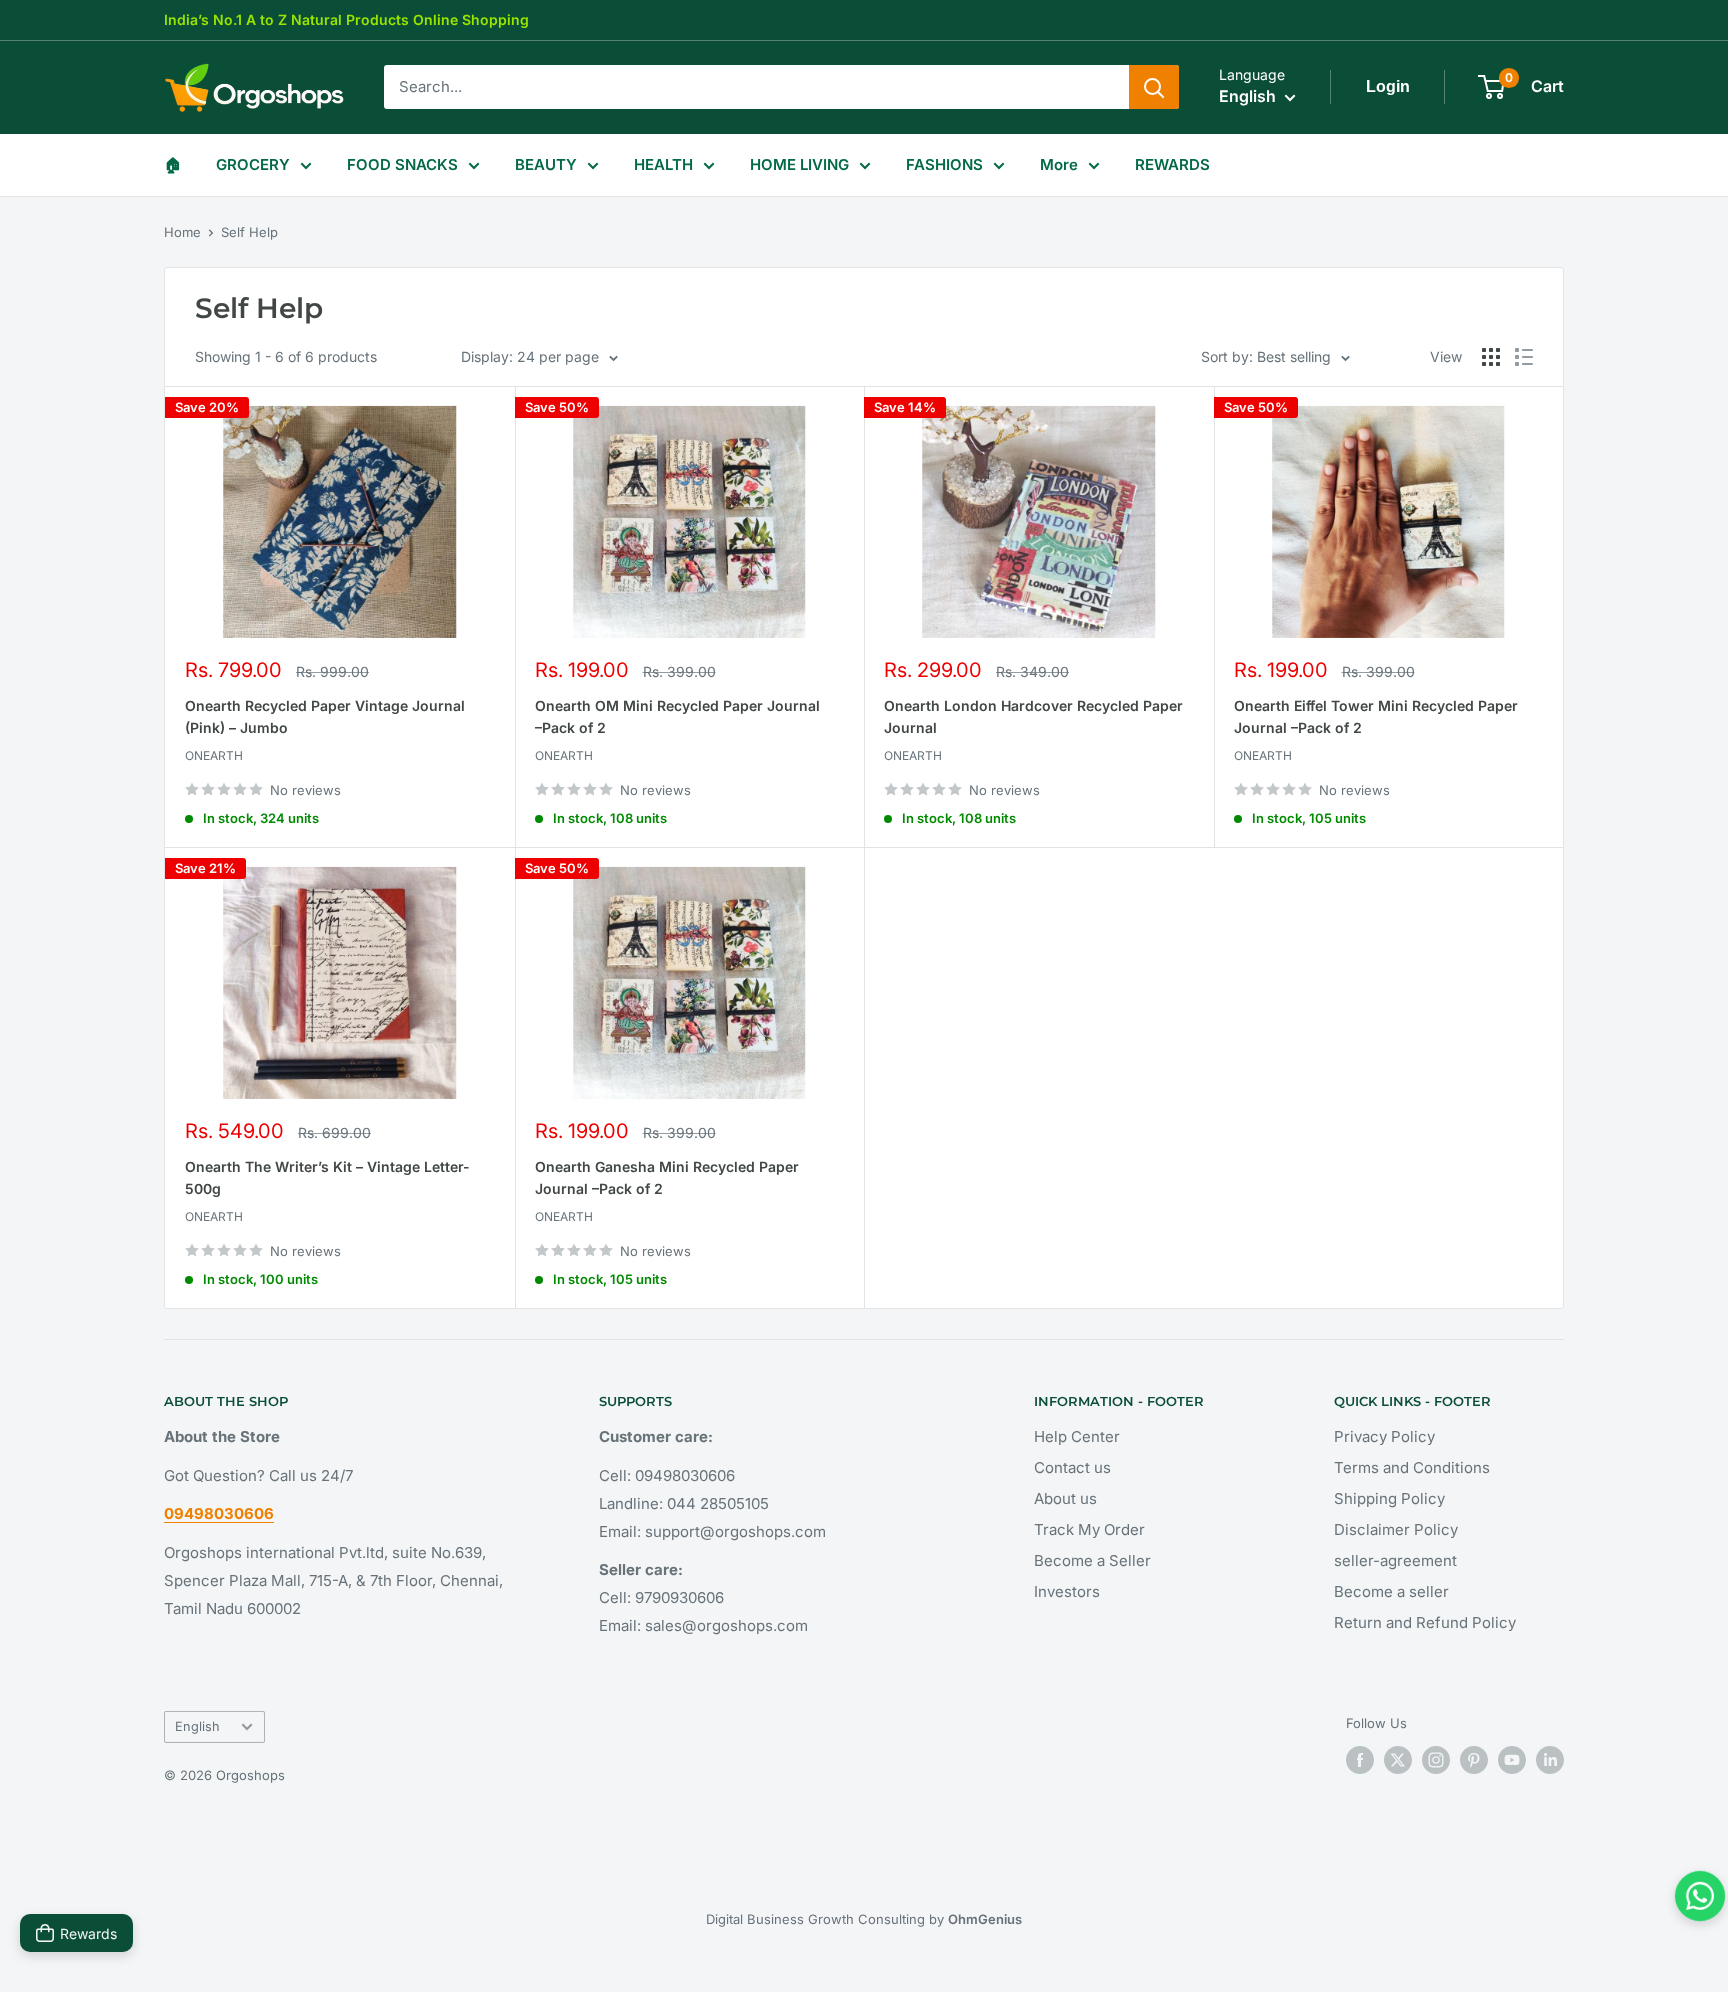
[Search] (1154, 87)
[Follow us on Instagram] (1436, 1760)
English (197, 1726)
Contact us (1072, 1467)
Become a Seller (1092, 1560)
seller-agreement (1395, 1560)
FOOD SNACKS (402, 164)
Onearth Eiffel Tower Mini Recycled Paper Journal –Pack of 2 (1376, 716)
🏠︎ (172, 164)
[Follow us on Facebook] (1360, 1760)
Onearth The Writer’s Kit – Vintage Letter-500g (327, 1177)
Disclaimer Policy (1396, 1529)
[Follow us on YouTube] (1512, 1760)
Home (182, 232)
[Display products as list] (1524, 357)
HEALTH (663, 164)
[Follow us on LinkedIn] (1550, 1760)
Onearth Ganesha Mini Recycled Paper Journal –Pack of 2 (667, 1177)
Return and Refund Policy (1425, 1622)
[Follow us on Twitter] (1398, 1760)
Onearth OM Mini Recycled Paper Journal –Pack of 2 (677, 716)
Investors (1067, 1591)
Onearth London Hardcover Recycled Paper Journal (1033, 716)
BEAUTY (546, 164)
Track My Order (1089, 1529)
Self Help (249, 232)
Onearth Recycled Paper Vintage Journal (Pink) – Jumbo (325, 716)
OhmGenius (985, 1919)
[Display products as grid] (1491, 357)
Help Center (1077, 1436)
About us (1065, 1498)
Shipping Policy (1389, 1498)
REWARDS (1172, 164)
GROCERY (253, 164)
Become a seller (1391, 1591)
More (1059, 164)
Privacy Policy (1384, 1436)
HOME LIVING (799, 164)
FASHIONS (944, 164)
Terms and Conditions (1412, 1467)
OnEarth (214, 755)
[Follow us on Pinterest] (1474, 1760)
